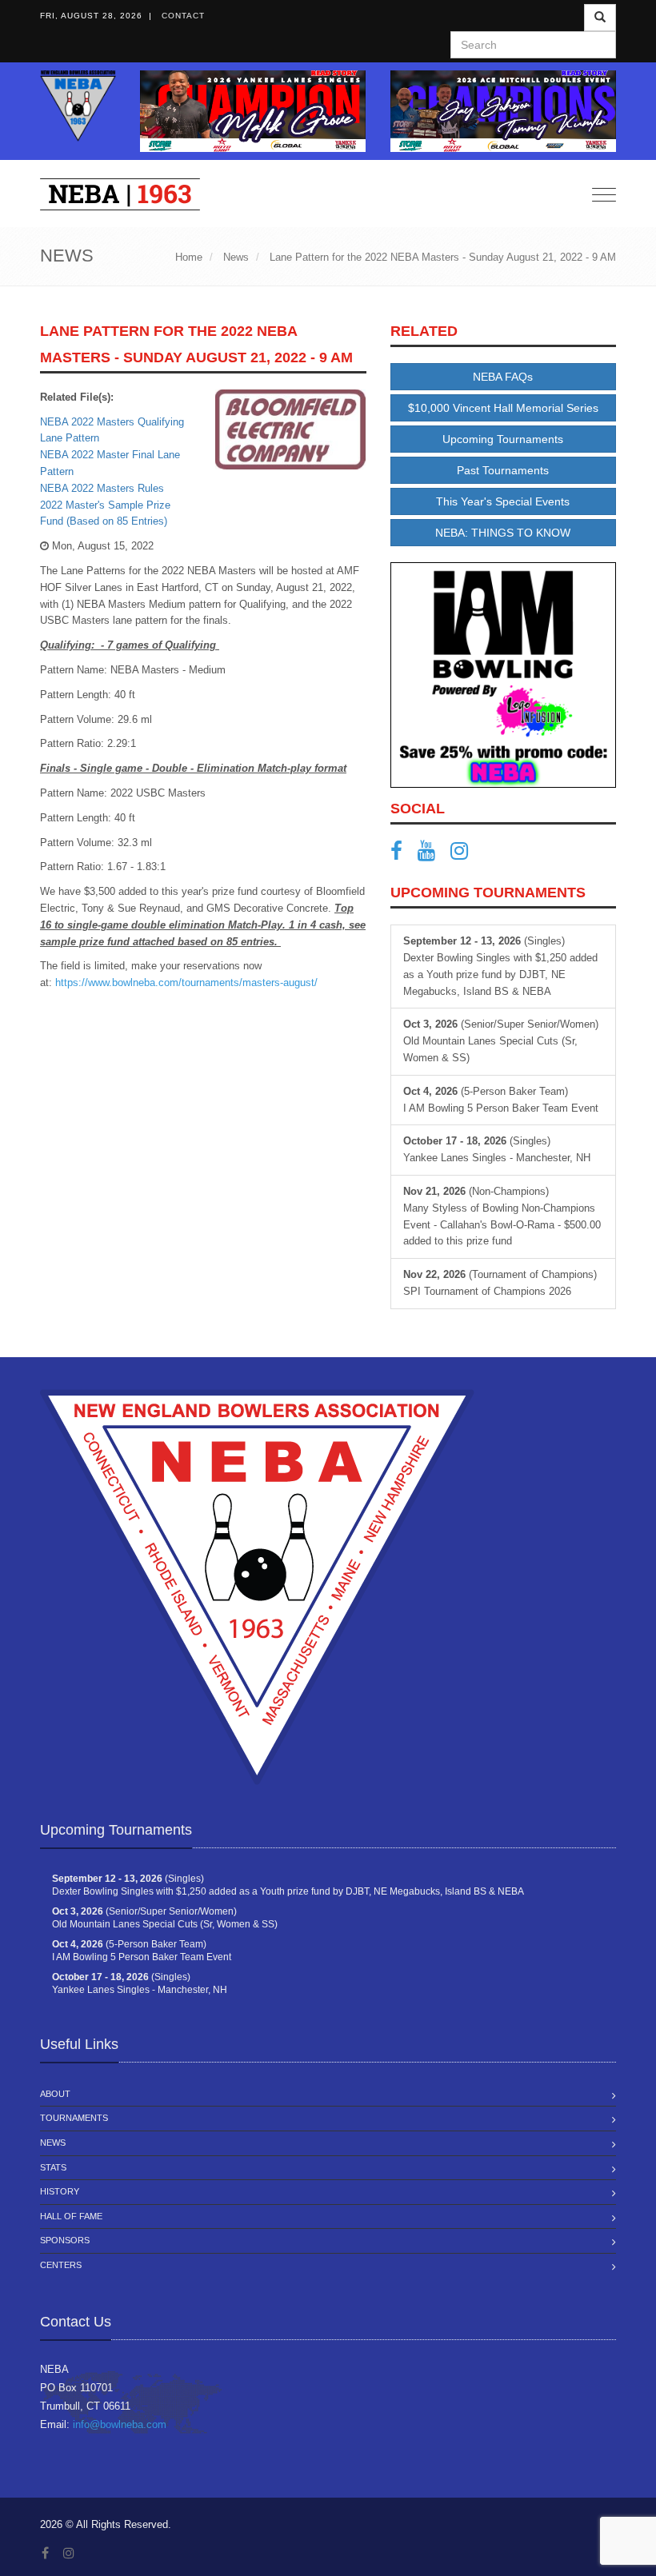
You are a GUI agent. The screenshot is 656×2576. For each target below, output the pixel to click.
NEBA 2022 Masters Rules (102, 488)
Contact (183, 16)
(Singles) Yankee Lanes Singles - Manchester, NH (497, 1149)
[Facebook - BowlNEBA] (402, 855)
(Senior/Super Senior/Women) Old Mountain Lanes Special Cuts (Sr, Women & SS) (501, 1041)
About (55, 2094)
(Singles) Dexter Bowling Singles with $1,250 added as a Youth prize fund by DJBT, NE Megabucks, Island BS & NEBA (500, 966)
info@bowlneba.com (120, 2424)
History (60, 2191)
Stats (53, 2167)
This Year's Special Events (503, 501)
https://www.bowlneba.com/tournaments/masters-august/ (186, 982)
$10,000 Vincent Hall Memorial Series (503, 408)
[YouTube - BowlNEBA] (432, 855)
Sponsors (65, 2240)
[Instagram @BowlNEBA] (465, 855)
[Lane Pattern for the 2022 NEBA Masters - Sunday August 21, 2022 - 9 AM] (291, 429)
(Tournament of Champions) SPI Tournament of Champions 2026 (500, 1283)
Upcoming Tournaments (503, 439)
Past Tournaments (503, 470)
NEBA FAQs (503, 377)
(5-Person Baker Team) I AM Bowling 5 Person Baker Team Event (501, 1100)
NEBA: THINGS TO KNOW (503, 533)
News (53, 2143)
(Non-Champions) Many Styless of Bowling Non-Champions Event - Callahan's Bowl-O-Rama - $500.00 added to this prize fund (502, 1216)
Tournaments (74, 2118)
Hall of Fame (71, 2216)
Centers (61, 2265)
